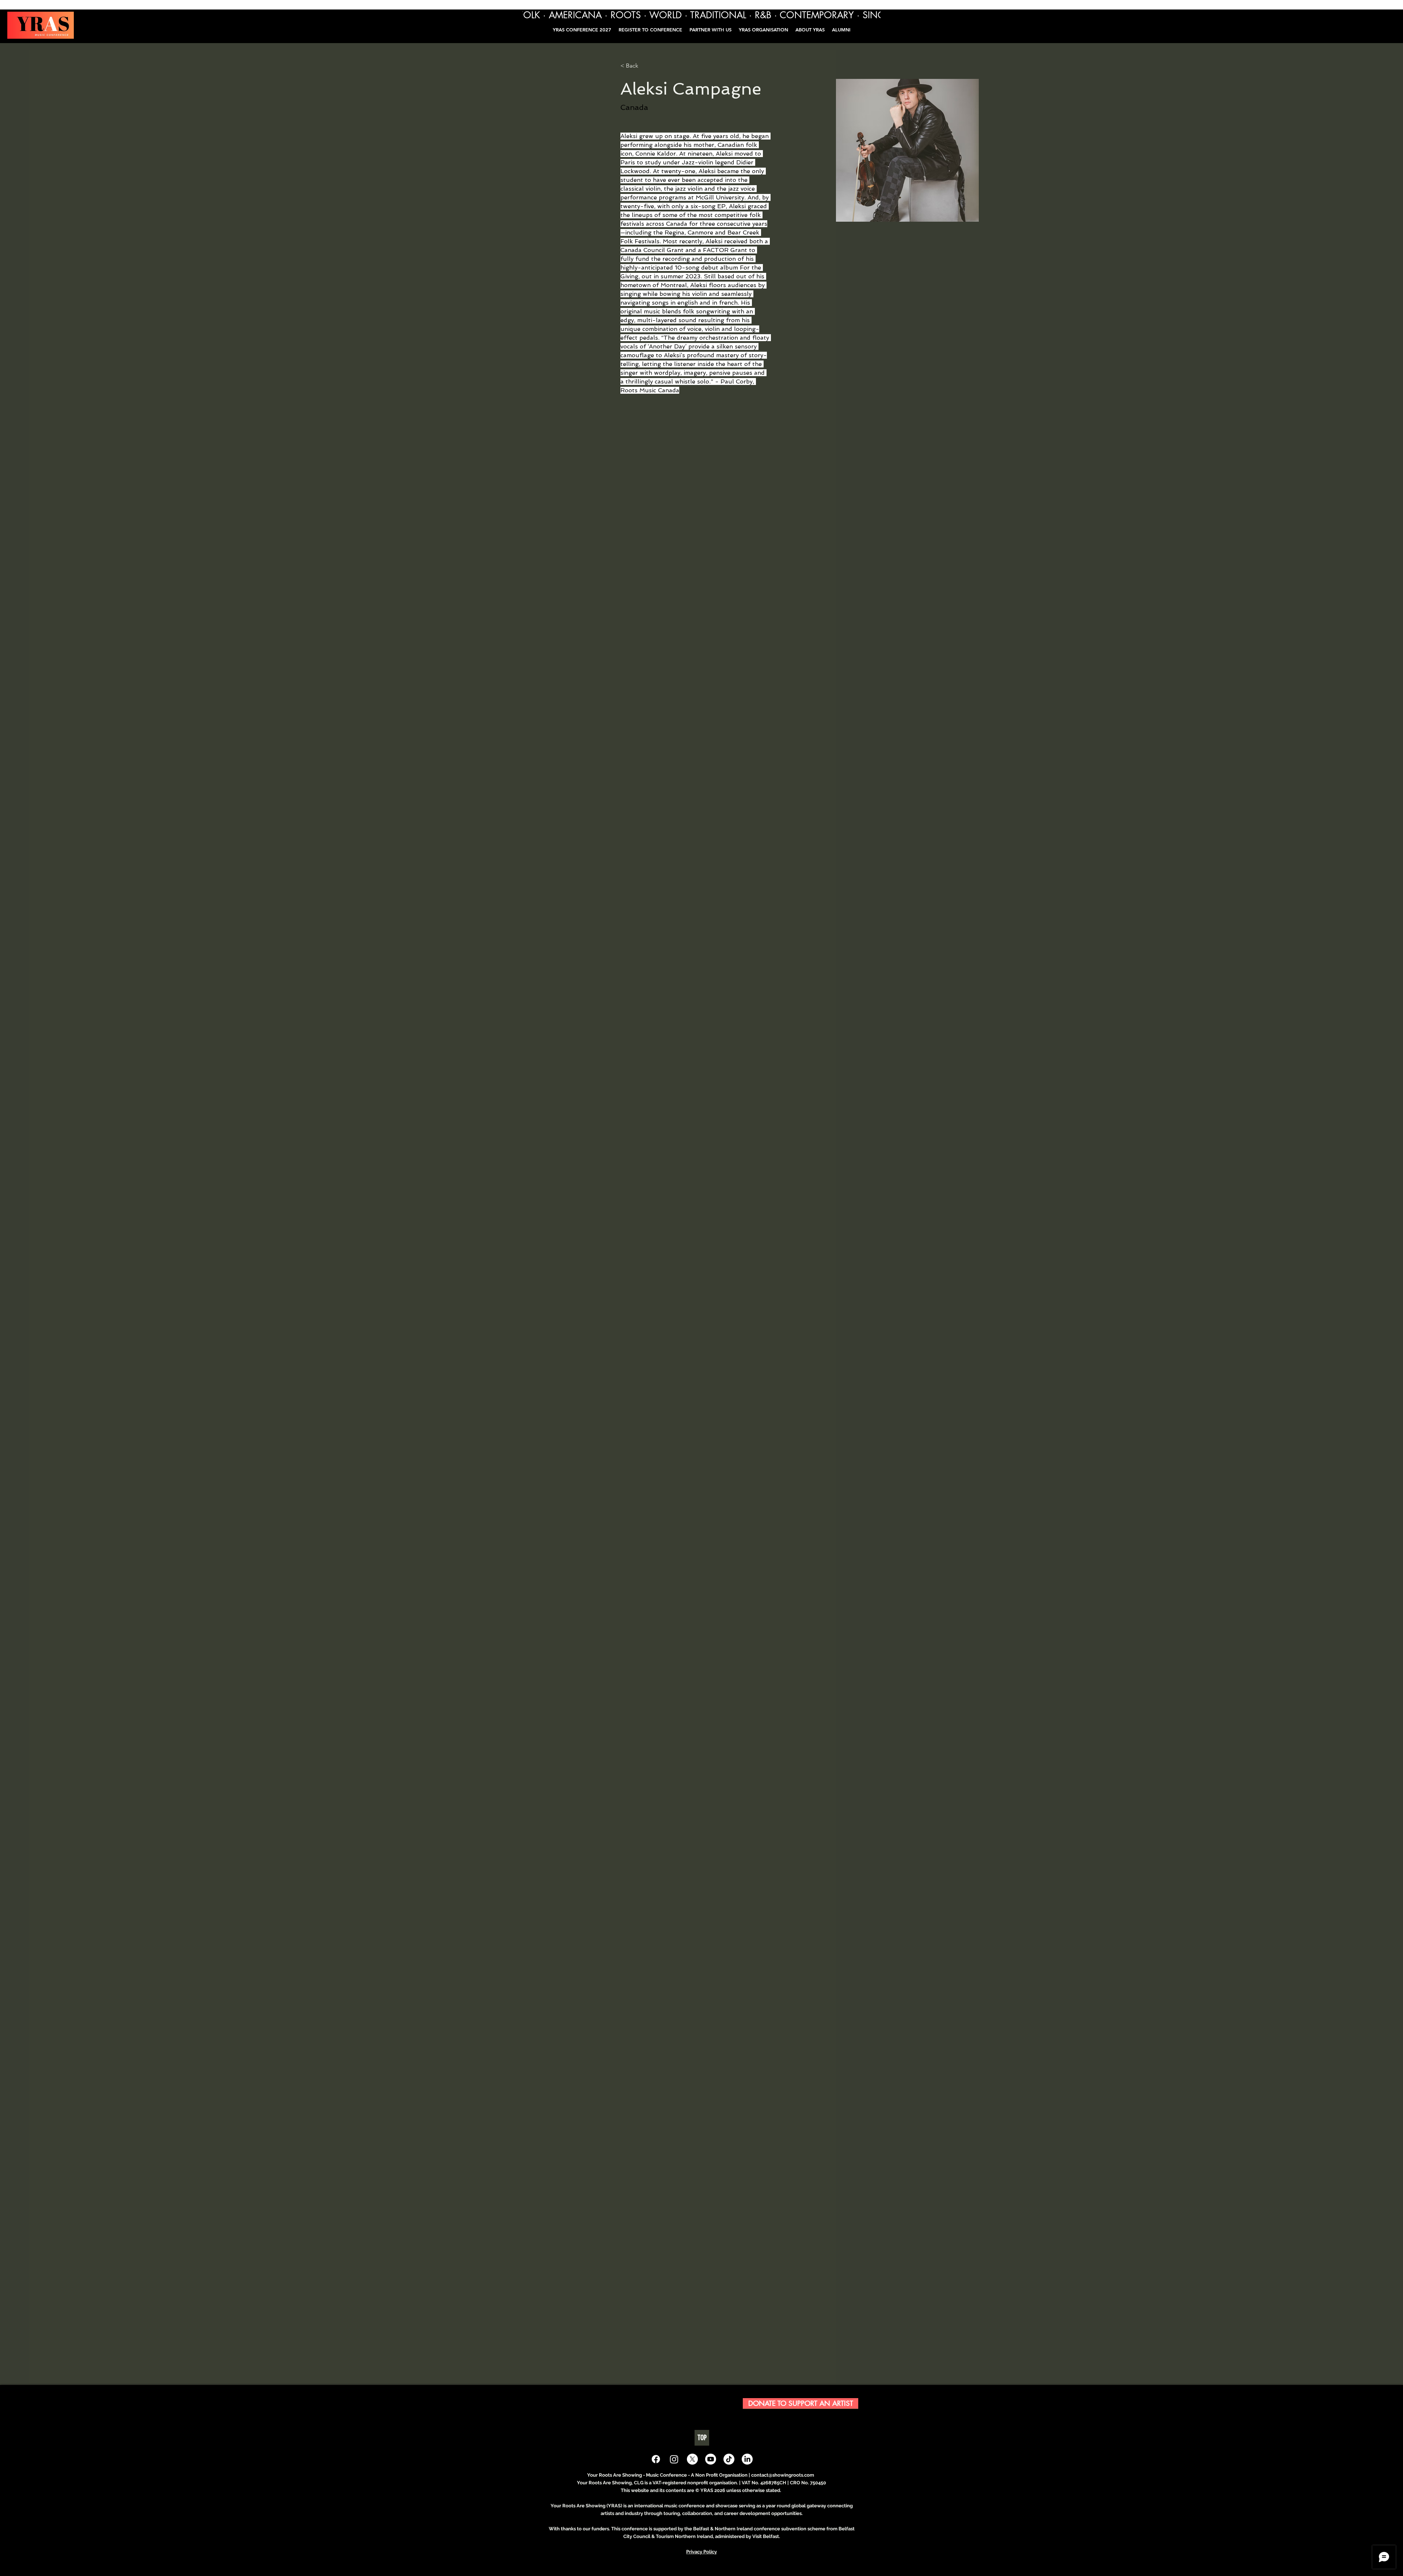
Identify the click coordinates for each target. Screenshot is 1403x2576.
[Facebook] (656, 2459)
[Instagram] (674, 2459)
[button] (841, 30)
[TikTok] (729, 2459)
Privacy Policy (701, 2552)
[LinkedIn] (747, 2459)
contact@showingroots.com (783, 2475)
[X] (692, 2459)
